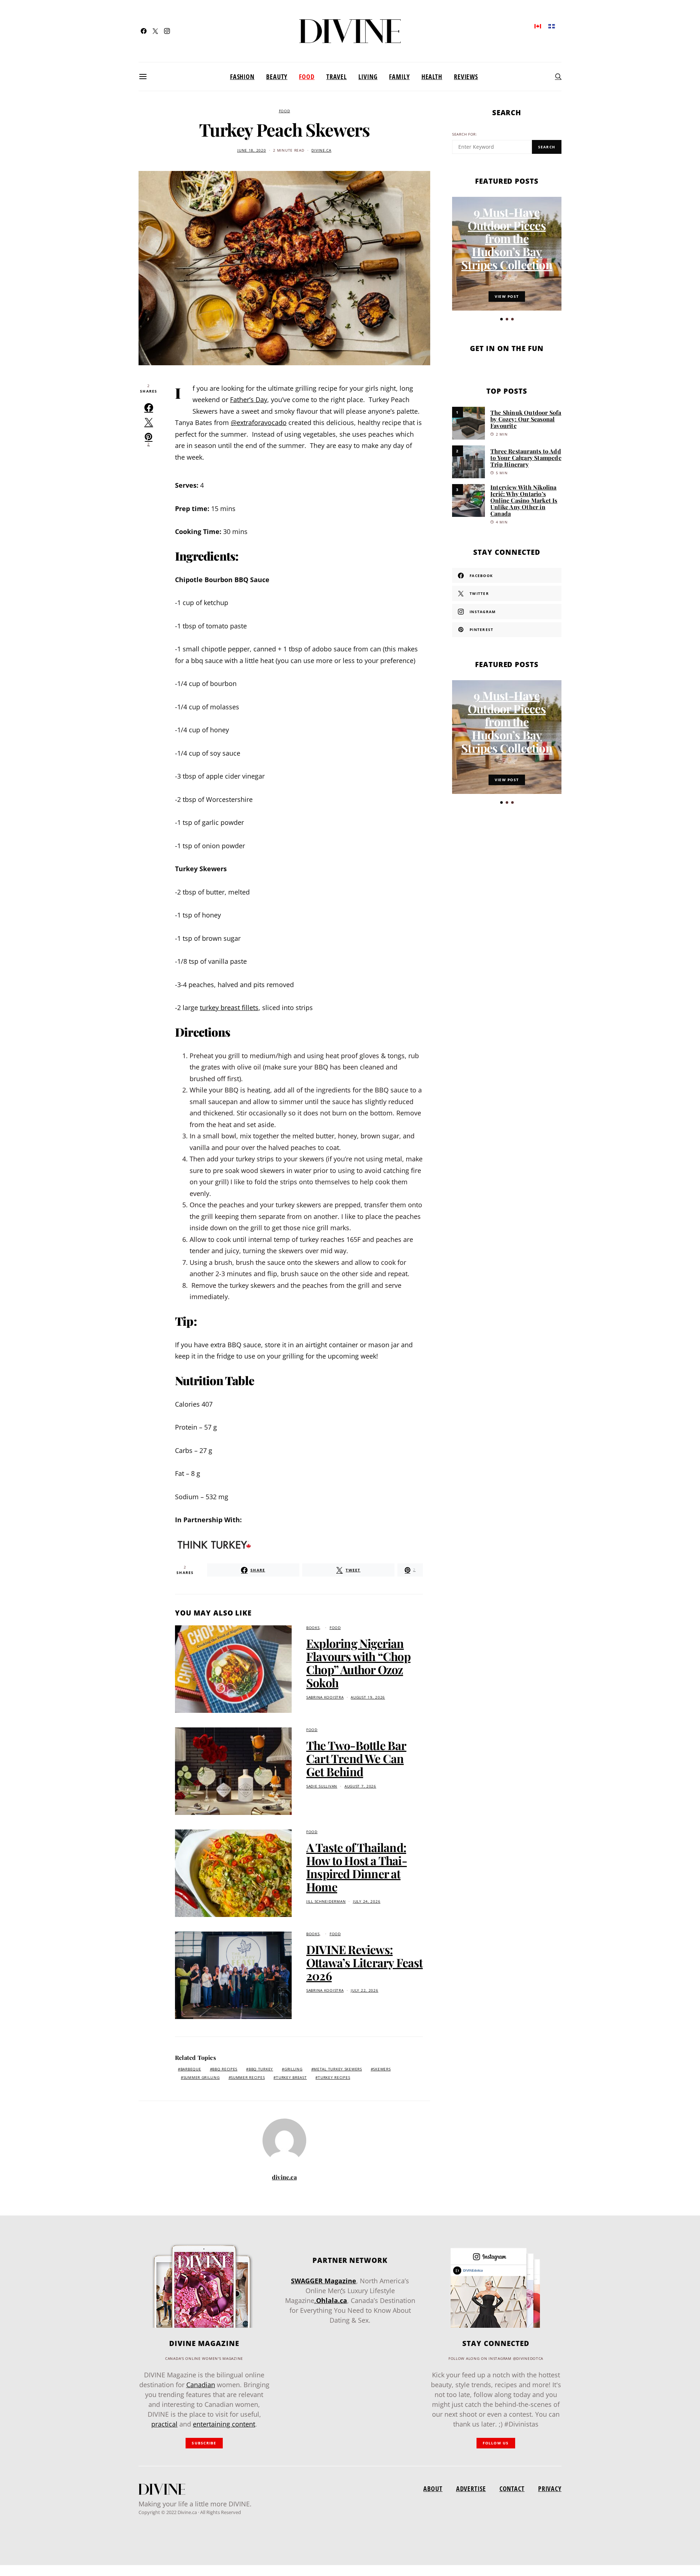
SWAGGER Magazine (324, 2281)
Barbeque (191, 2069)
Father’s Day (249, 400)
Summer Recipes (248, 2078)
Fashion (242, 77)
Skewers (382, 2069)
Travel (337, 77)
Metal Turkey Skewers (338, 2069)
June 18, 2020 (252, 150)
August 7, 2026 (360, 1786)
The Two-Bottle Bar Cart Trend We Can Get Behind (356, 1758)
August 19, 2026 (368, 1697)
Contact (512, 2489)
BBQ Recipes (225, 2069)
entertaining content (224, 2424)
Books (313, 1628)
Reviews (466, 77)
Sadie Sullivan (322, 1786)
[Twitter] (155, 31)
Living (368, 77)
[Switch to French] (552, 26)
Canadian (201, 2385)
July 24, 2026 (367, 1901)
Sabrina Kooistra (325, 1697)
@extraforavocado (259, 422)
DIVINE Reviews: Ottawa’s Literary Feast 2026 (365, 1962)
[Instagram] (167, 31)
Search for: (465, 134)
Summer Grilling (202, 2078)
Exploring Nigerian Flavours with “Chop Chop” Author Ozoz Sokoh (358, 1663)
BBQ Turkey (261, 2069)
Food (307, 77)
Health (432, 77)
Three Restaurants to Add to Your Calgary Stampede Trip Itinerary (526, 458)
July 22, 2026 (364, 1990)
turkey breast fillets (229, 1008)
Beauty (277, 77)
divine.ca (321, 150)
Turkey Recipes (334, 2078)
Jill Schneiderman (326, 1901)
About (433, 2489)
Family (399, 77)
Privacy (550, 2489)
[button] (501, 319)
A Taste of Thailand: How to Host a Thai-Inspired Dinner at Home (357, 1867)
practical (164, 2424)
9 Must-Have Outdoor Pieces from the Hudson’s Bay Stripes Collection (507, 238)
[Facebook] (144, 31)
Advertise (471, 2489)
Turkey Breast (291, 2078)
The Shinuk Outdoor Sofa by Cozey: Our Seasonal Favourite (526, 419)
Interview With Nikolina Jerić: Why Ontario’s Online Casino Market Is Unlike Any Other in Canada (524, 500)
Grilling (293, 2069)
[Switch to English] (538, 26)
